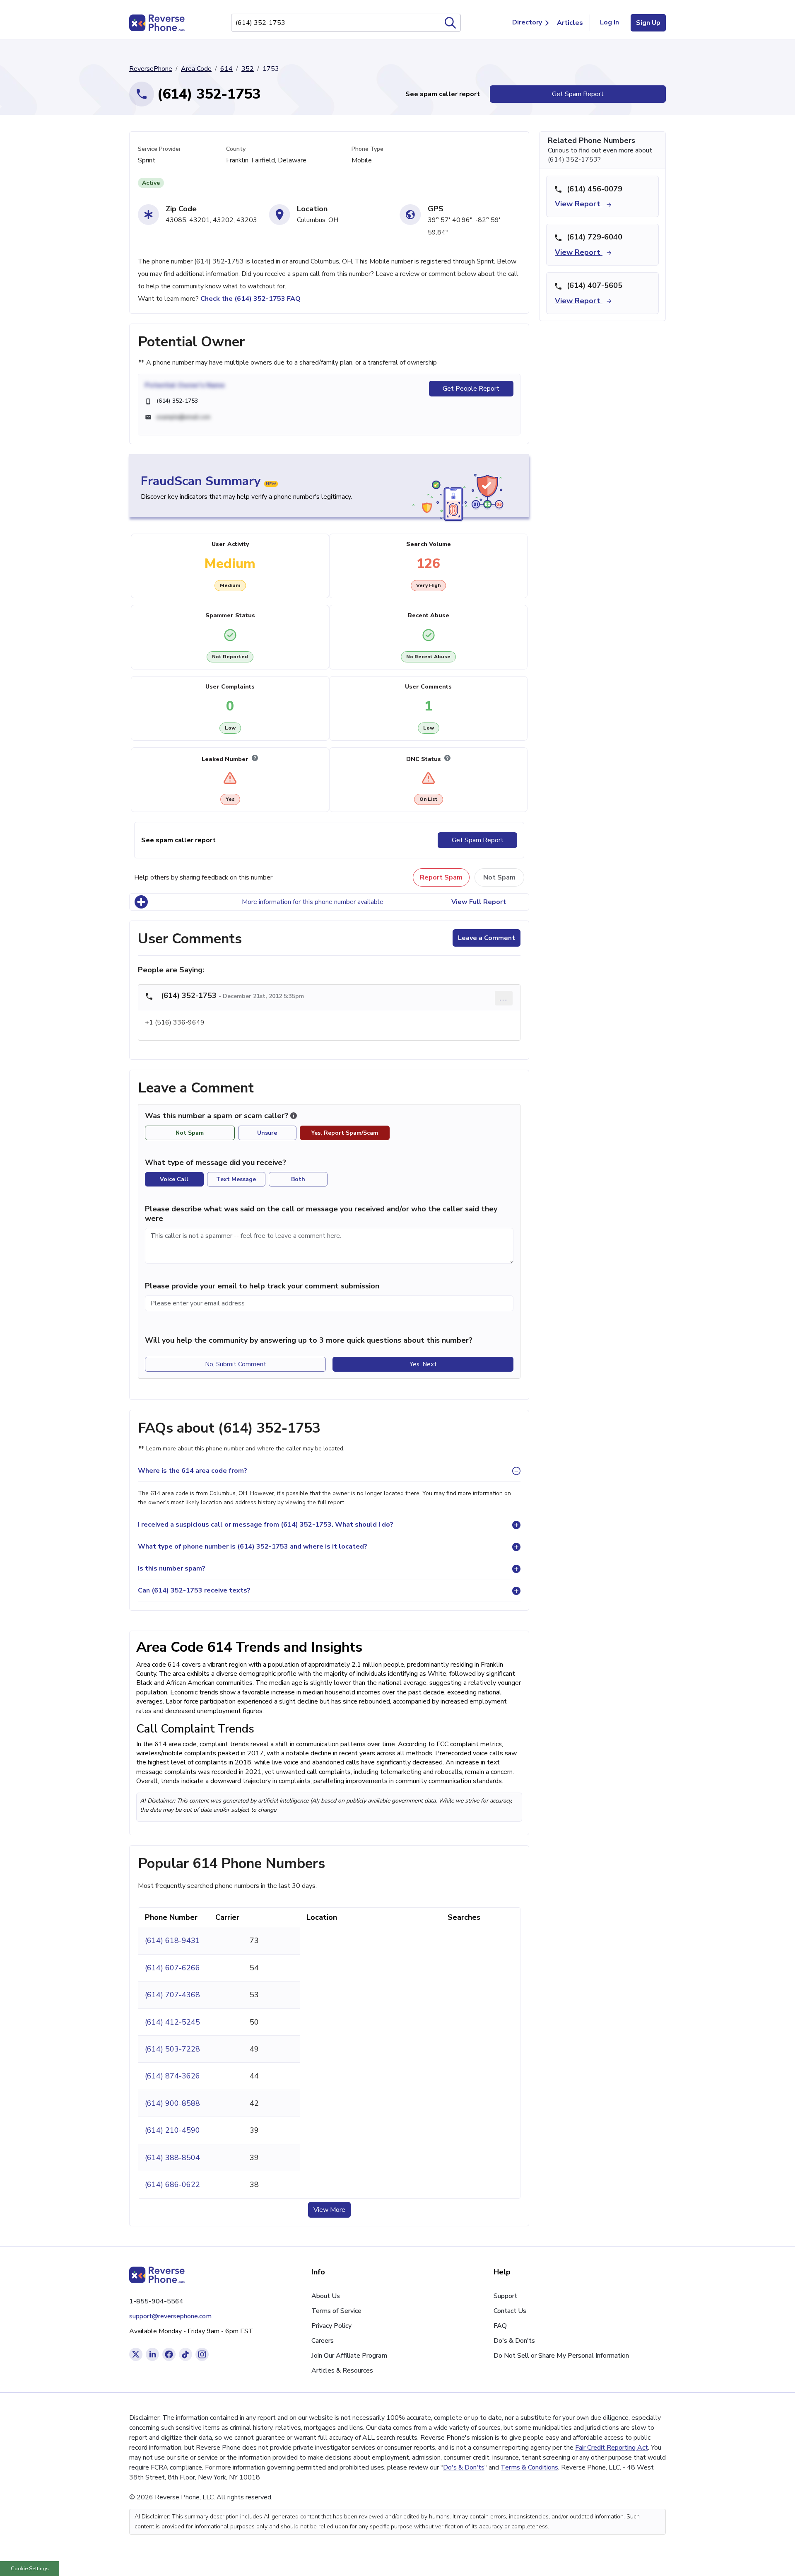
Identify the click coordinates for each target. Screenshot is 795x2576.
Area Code (196, 69)
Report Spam (441, 877)
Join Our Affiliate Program (349, 2356)
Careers (323, 2341)
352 (248, 69)
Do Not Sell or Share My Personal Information (561, 2356)
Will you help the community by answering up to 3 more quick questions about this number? (309, 1340)
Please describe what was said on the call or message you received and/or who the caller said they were (321, 1214)
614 (226, 69)
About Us (326, 2296)
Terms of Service (336, 2311)
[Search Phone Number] (450, 23)
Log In (609, 22)
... (504, 998)
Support (505, 2296)
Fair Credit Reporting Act (612, 2448)
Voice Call (174, 1179)
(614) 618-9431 (172, 1940)
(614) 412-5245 (172, 2022)
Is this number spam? (172, 1568)
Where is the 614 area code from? (193, 1471)
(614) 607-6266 (172, 1968)
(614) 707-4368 (172, 1995)
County (236, 149)
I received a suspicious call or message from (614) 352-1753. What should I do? (266, 1525)
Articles (570, 23)
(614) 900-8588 (172, 2103)
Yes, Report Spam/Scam (345, 1133)
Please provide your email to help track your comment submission (262, 1286)
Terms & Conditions (529, 2467)
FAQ (500, 2326)
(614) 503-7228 (172, 2049)
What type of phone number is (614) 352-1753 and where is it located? (253, 1547)
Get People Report (471, 389)
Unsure (267, 1133)
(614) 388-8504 (172, 2158)
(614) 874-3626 (172, 2076)
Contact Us (510, 2311)
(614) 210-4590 (172, 2130)
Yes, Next (423, 1364)
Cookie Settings (30, 2569)
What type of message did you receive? (216, 1162)
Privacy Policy (331, 2326)
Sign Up (648, 23)
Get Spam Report (578, 94)
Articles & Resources (342, 2371)
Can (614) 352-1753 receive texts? (194, 1590)
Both (298, 1179)
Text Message (236, 1179)
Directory (527, 22)
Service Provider (159, 149)
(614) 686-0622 (172, 2185)
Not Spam (499, 877)
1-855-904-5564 (156, 2301)
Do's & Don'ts (514, 2341)
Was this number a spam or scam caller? (218, 1116)
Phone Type (367, 149)
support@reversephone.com (170, 2316)
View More (329, 2210)
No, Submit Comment (236, 1364)
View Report (579, 204)
